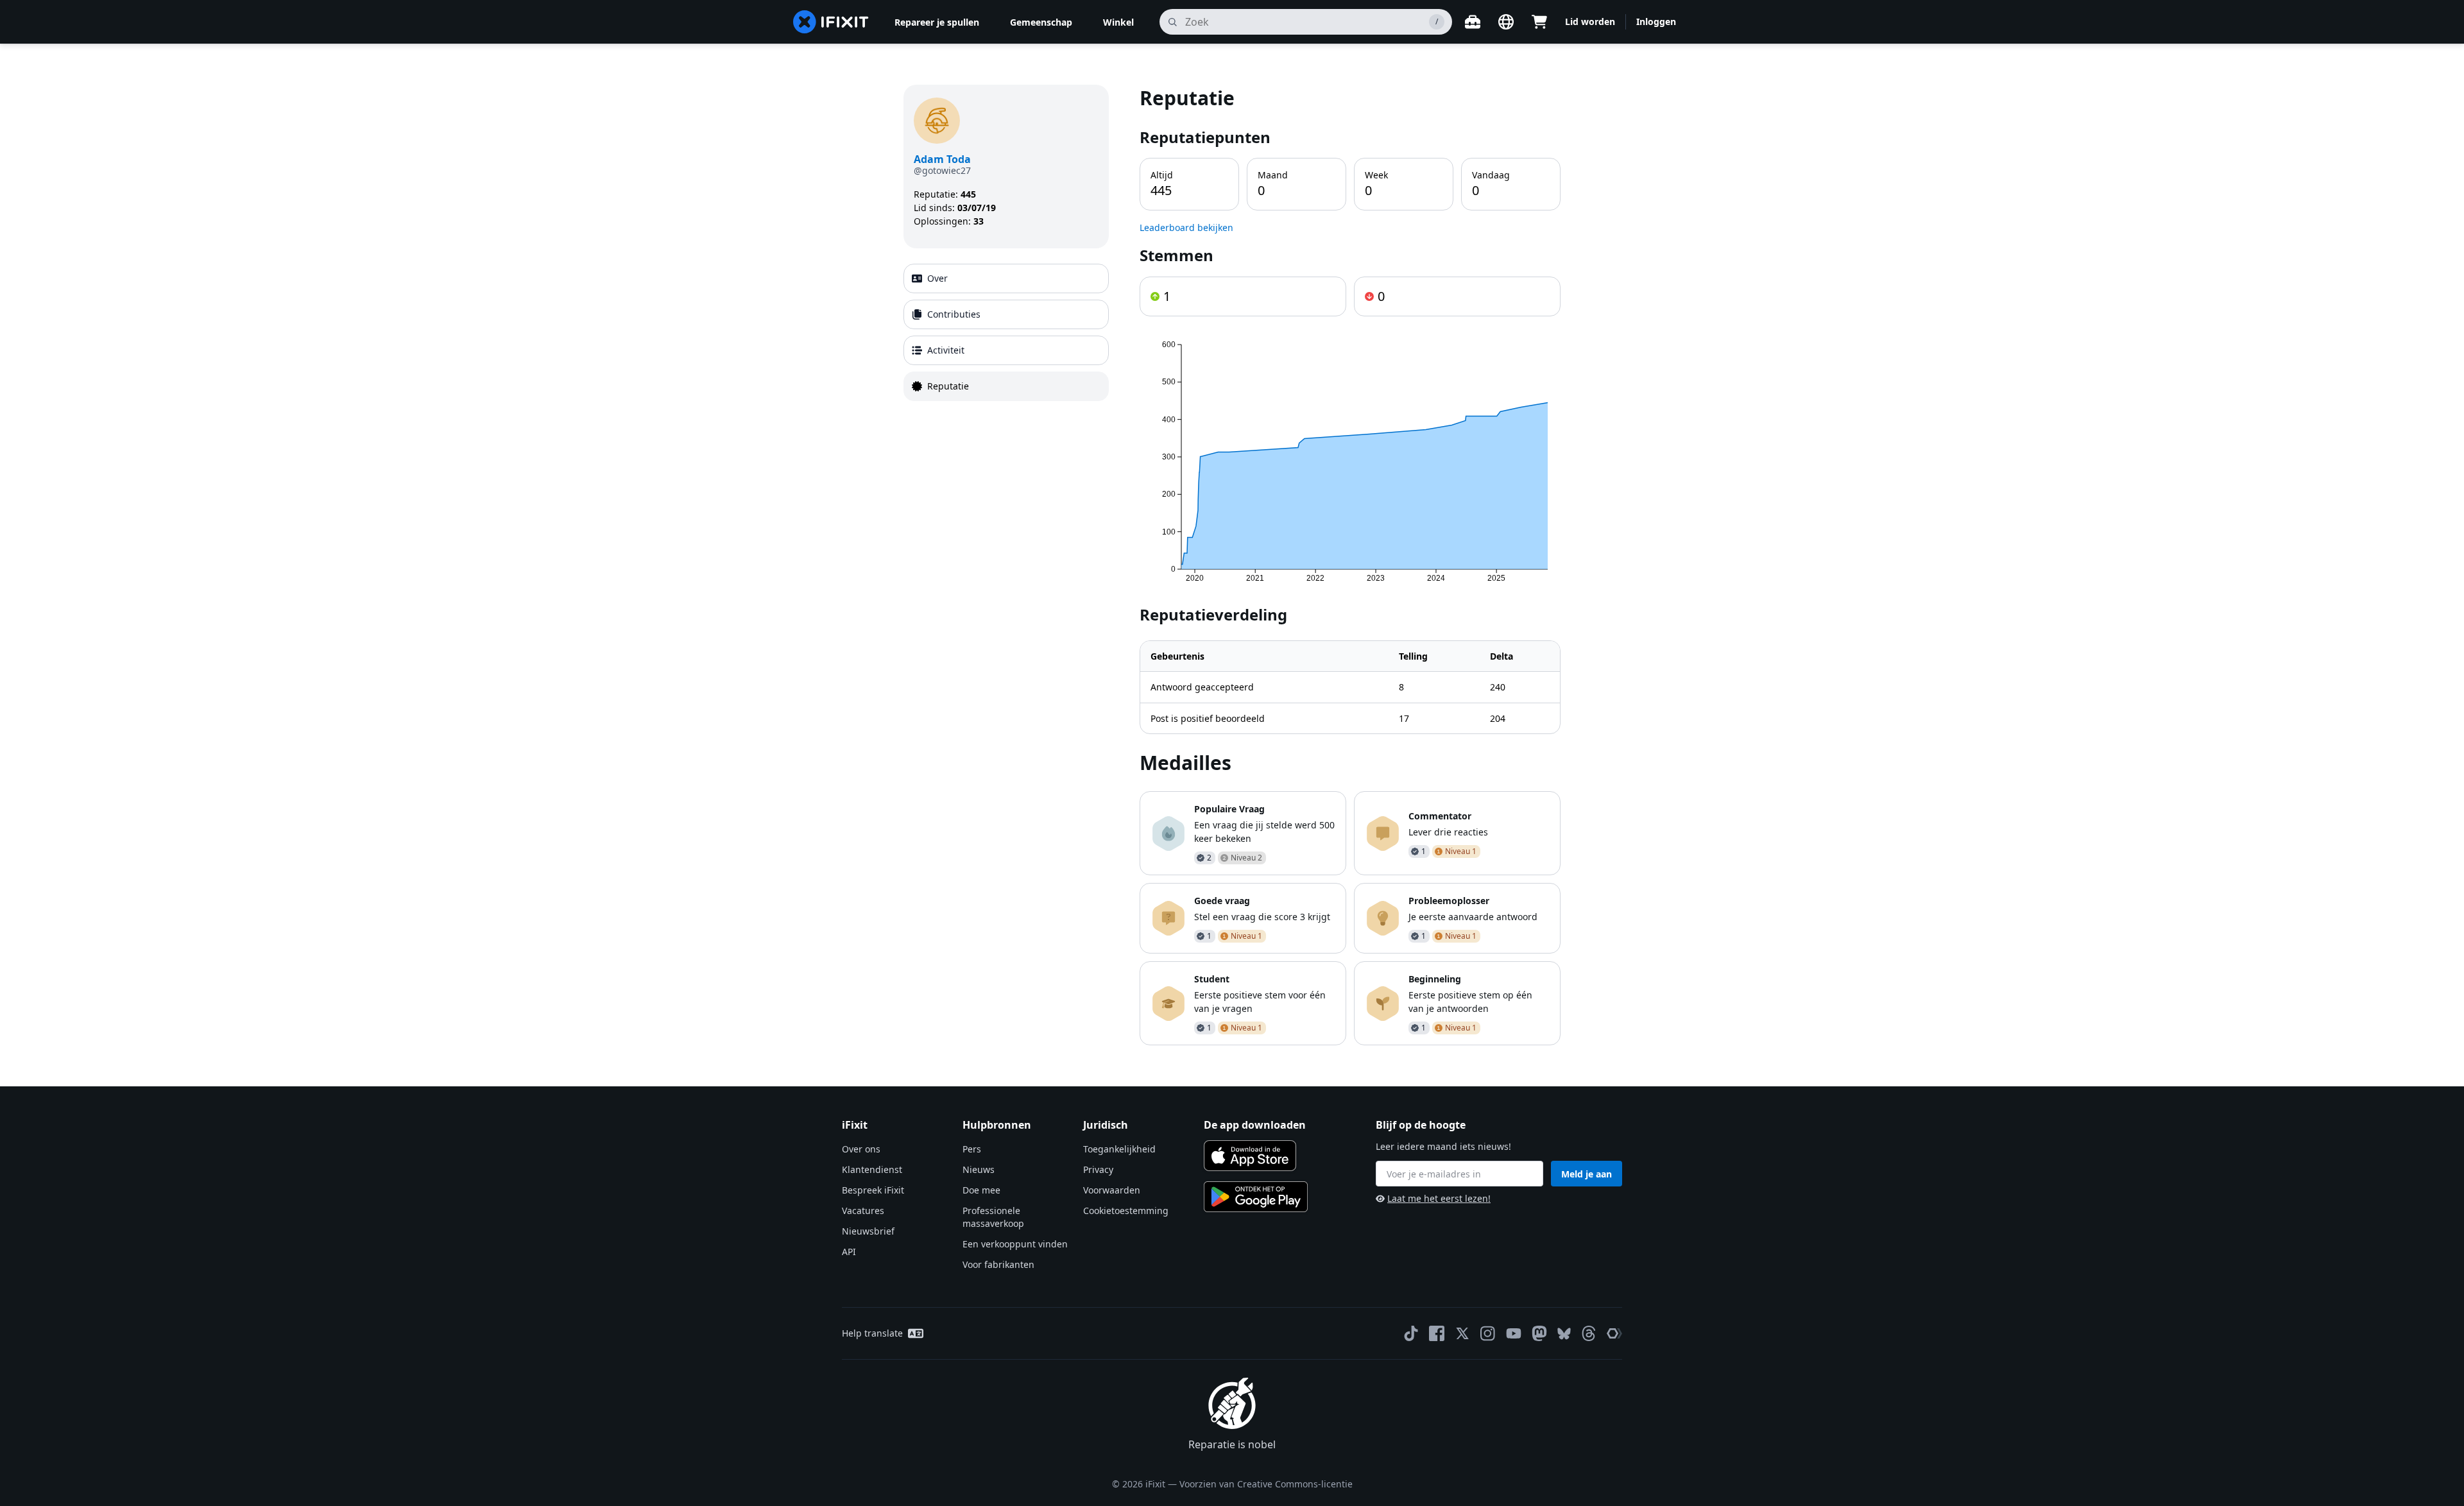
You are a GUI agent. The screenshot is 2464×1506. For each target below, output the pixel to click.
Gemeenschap (1041, 22)
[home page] (831, 22)
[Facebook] (1437, 1333)
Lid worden (1590, 21)
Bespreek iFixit (873, 1190)
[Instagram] (1488, 1333)
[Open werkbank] (1473, 22)
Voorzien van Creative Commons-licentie (1266, 1484)
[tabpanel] (1350, 565)
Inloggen (1656, 21)
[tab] (1006, 278)
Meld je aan (1587, 1174)
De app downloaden (1255, 1125)
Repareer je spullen (937, 22)
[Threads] (1589, 1333)
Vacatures (863, 1211)
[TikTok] (1411, 1333)
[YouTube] (1514, 1333)
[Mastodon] (1539, 1333)
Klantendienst (872, 1169)
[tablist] (1006, 332)
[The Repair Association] (1614, 1333)
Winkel (1118, 22)
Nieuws (979, 1169)
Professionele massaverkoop (993, 1217)
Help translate (872, 1333)
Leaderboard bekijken (1186, 227)
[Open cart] (1539, 22)
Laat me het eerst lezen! (1439, 1198)
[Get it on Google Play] (1256, 1197)
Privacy (1098, 1169)
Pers (972, 1149)
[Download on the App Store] (1250, 1156)
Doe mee (981, 1190)
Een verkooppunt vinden (1015, 1244)
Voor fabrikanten (998, 1264)
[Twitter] (1462, 1333)
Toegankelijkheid (1119, 1149)
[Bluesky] (1564, 1334)
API (849, 1252)
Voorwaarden (1112, 1190)
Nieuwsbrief (868, 1231)
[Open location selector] (1506, 22)
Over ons (861, 1149)
